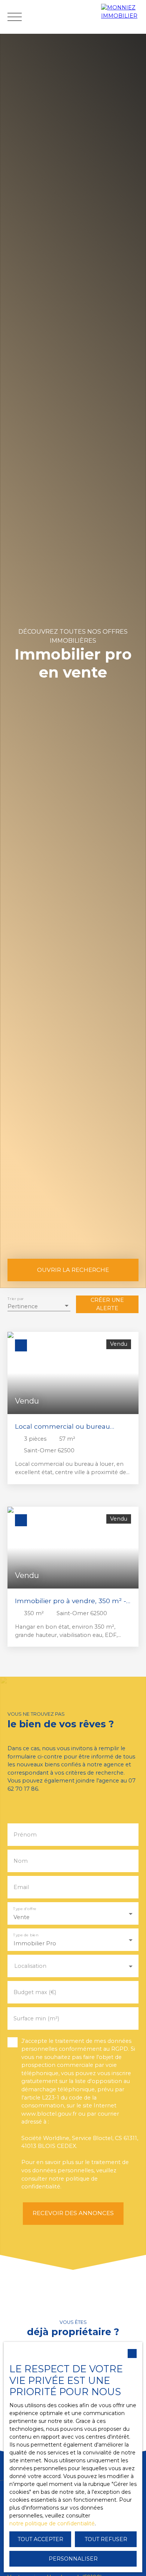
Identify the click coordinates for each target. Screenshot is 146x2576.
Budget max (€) (35, 1992)
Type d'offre (25, 1908)
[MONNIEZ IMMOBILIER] (122, 17)
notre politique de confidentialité (52, 2523)
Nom (21, 1861)
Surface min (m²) (36, 2018)
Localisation (30, 1966)
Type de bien (26, 1935)
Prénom (25, 1835)
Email (21, 1887)
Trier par (16, 1299)
